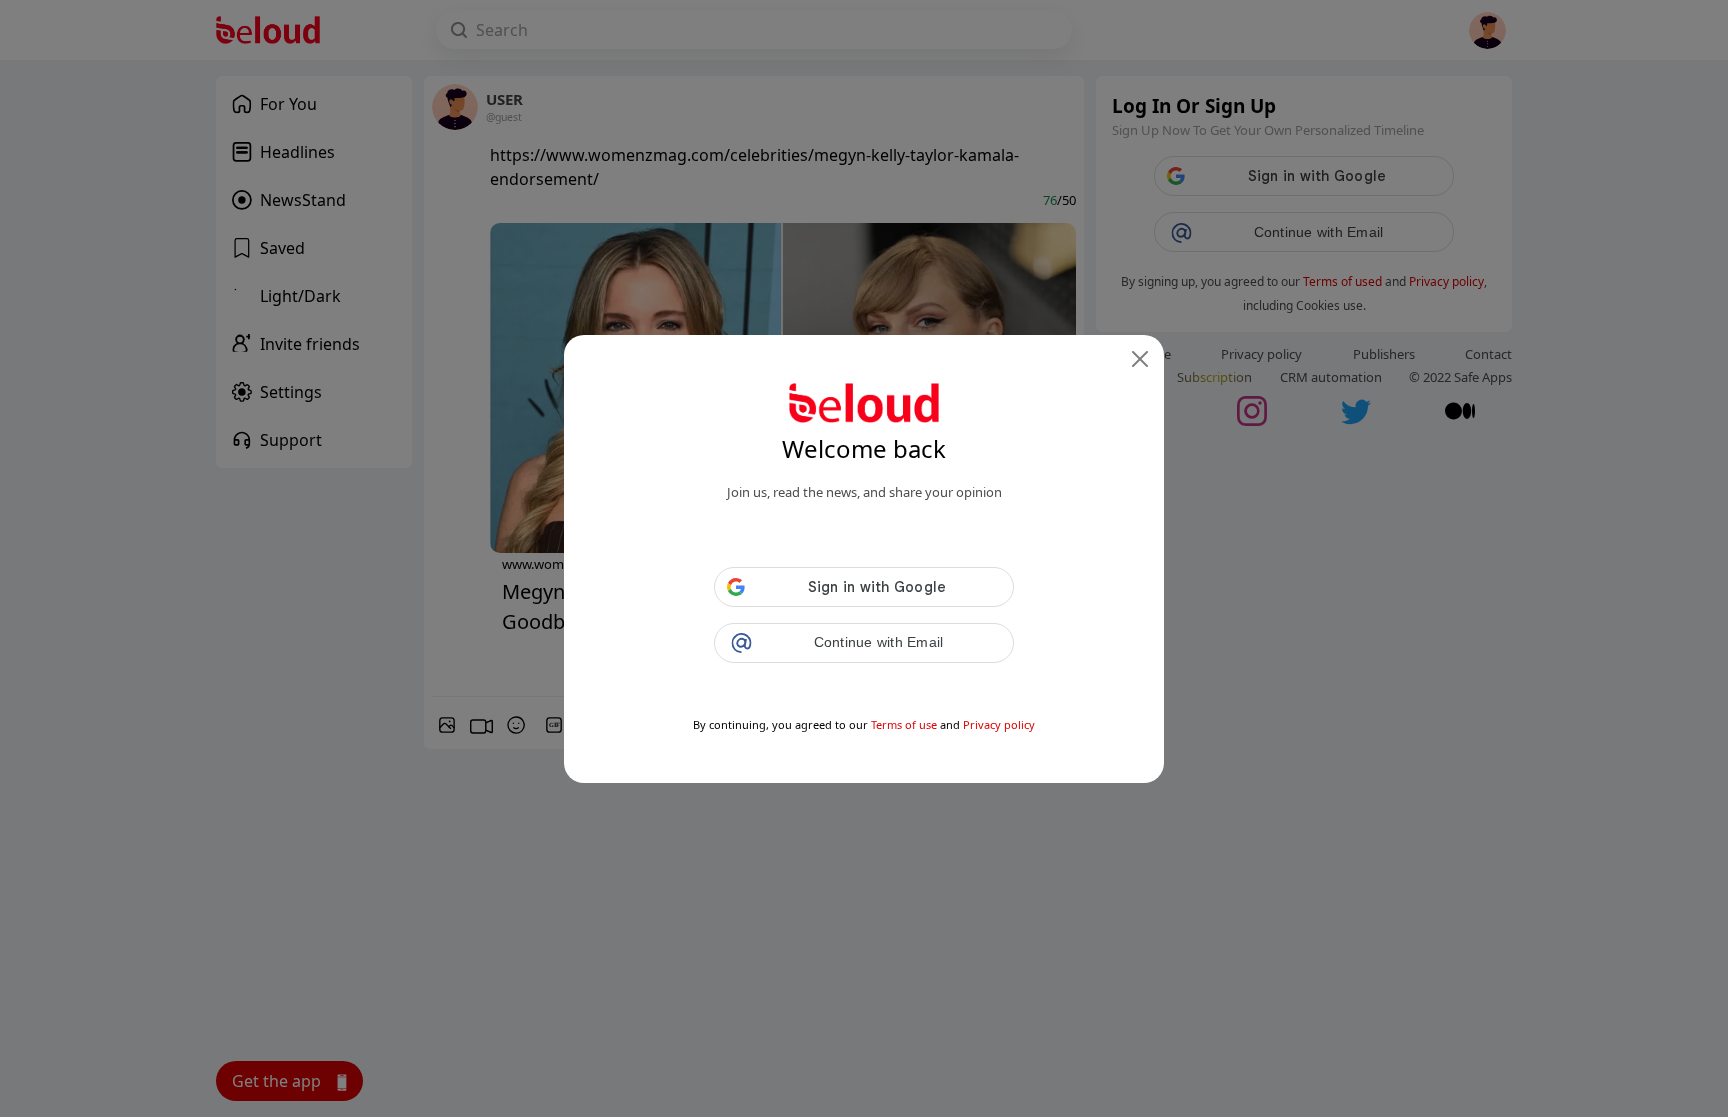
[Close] (1140, 359)
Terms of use (904, 724)
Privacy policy (999, 724)
